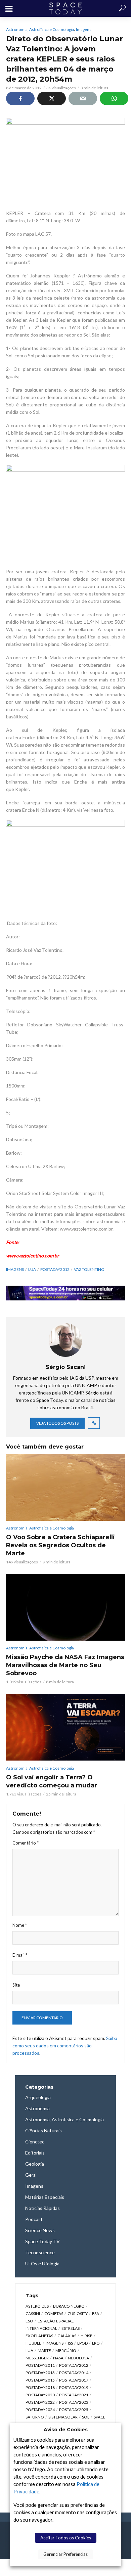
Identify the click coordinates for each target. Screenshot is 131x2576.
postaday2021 (74, 2395)
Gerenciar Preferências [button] (65, 2554)
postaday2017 (74, 2380)
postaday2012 (55, 1269)
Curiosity (78, 2314)
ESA (96, 2314)
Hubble (33, 2343)
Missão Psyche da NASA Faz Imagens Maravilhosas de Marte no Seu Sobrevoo (65, 1665)
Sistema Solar (63, 2417)
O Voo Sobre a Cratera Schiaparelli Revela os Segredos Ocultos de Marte (60, 1545)
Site (16, 1985)
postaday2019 (74, 2387)
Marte (44, 2350)
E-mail (20, 1955)
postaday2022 (40, 2402)
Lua (32, 1269)
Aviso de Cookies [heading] (66, 2430)
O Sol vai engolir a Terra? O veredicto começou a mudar (52, 1781)
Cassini (33, 2314)
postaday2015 (40, 2380)
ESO (29, 2321)
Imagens (84, 29)
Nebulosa (78, 2358)
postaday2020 (40, 2395)
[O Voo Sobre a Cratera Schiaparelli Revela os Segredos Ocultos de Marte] (65, 1487)
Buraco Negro (69, 2306)
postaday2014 (74, 2373)
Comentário (26, 1843)
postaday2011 (40, 2365)
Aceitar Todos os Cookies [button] (66, 2538)
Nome (20, 1925)
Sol (86, 2417)
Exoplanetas (39, 2336)
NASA (58, 2358)
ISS (70, 2343)
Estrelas (71, 2328)
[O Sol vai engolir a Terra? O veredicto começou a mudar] (65, 1727)
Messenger (37, 2358)
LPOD (82, 2343)
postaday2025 (74, 2410)
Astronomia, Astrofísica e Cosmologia (40, 29)
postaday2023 (74, 2402)
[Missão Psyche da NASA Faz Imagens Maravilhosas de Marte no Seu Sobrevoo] (65, 1607)
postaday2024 (40, 2410)
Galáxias (67, 2336)
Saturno (35, 2417)
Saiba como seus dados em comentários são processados (65, 2046)
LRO (96, 2343)
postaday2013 (40, 2373)
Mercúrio (66, 2350)
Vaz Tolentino (89, 1269)
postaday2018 (40, 2387)
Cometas (54, 2314)
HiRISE (86, 2336)
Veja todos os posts (57, 1423)
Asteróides (37, 2306)
